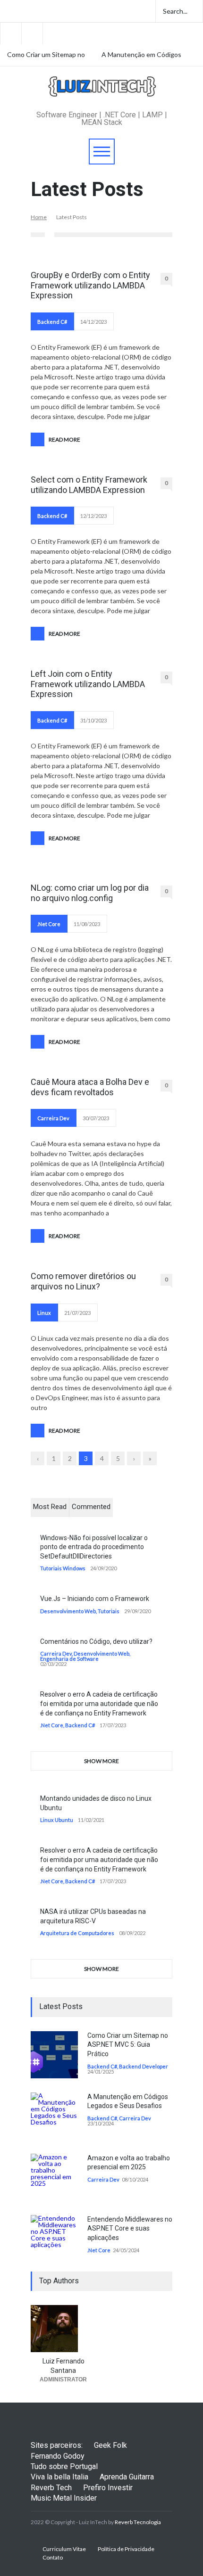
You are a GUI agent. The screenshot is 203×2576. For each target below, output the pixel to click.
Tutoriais (109, 1611)
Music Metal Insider (64, 2498)
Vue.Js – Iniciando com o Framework (95, 1599)
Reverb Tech (51, 2488)
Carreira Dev (53, 1118)
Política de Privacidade (126, 2549)
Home (39, 217)
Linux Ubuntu (57, 1820)
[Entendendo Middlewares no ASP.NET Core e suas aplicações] (54, 2233)
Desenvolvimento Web (68, 1611)
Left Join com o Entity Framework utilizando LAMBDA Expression (88, 684)
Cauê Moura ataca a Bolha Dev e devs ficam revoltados (90, 1087)
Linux (44, 1313)
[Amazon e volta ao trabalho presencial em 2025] (54, 2177)
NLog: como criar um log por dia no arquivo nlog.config (90, 893)
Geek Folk (110, 2445)
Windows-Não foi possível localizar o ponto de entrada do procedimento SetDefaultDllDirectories (94, 1547)
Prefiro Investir (108, 2488)
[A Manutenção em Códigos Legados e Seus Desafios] (54, 2116)
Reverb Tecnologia (138, 2522)
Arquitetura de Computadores (77, 1933)
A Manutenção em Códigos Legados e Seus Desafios (141, 55)
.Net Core (49, 924)
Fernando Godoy (58, 2456)
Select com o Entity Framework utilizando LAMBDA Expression (89, 485)
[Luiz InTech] (101, 93)
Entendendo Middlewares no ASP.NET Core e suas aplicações (130, 2228)
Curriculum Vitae (64, 2549)
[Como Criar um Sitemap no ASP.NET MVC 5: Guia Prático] (54, 2055)
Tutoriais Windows (63, 1568)
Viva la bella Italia (59, 2477)
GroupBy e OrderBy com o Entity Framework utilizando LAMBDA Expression (90, 285)
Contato (53, 2557)
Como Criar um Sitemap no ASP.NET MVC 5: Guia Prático (46, 55)
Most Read (50, 1507)
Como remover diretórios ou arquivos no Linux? (83, 1281)
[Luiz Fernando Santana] (63, 2329)
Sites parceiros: (57, 2445)
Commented (91, 1507)
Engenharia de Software (69, 1659)
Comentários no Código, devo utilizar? (96, 1641)
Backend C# (52, 322)
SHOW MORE (101, 1761)
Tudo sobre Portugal (64, 2466)
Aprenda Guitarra (127, 2477)
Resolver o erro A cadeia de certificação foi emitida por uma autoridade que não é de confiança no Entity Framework (99, 1703)
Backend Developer (144, 2066)
